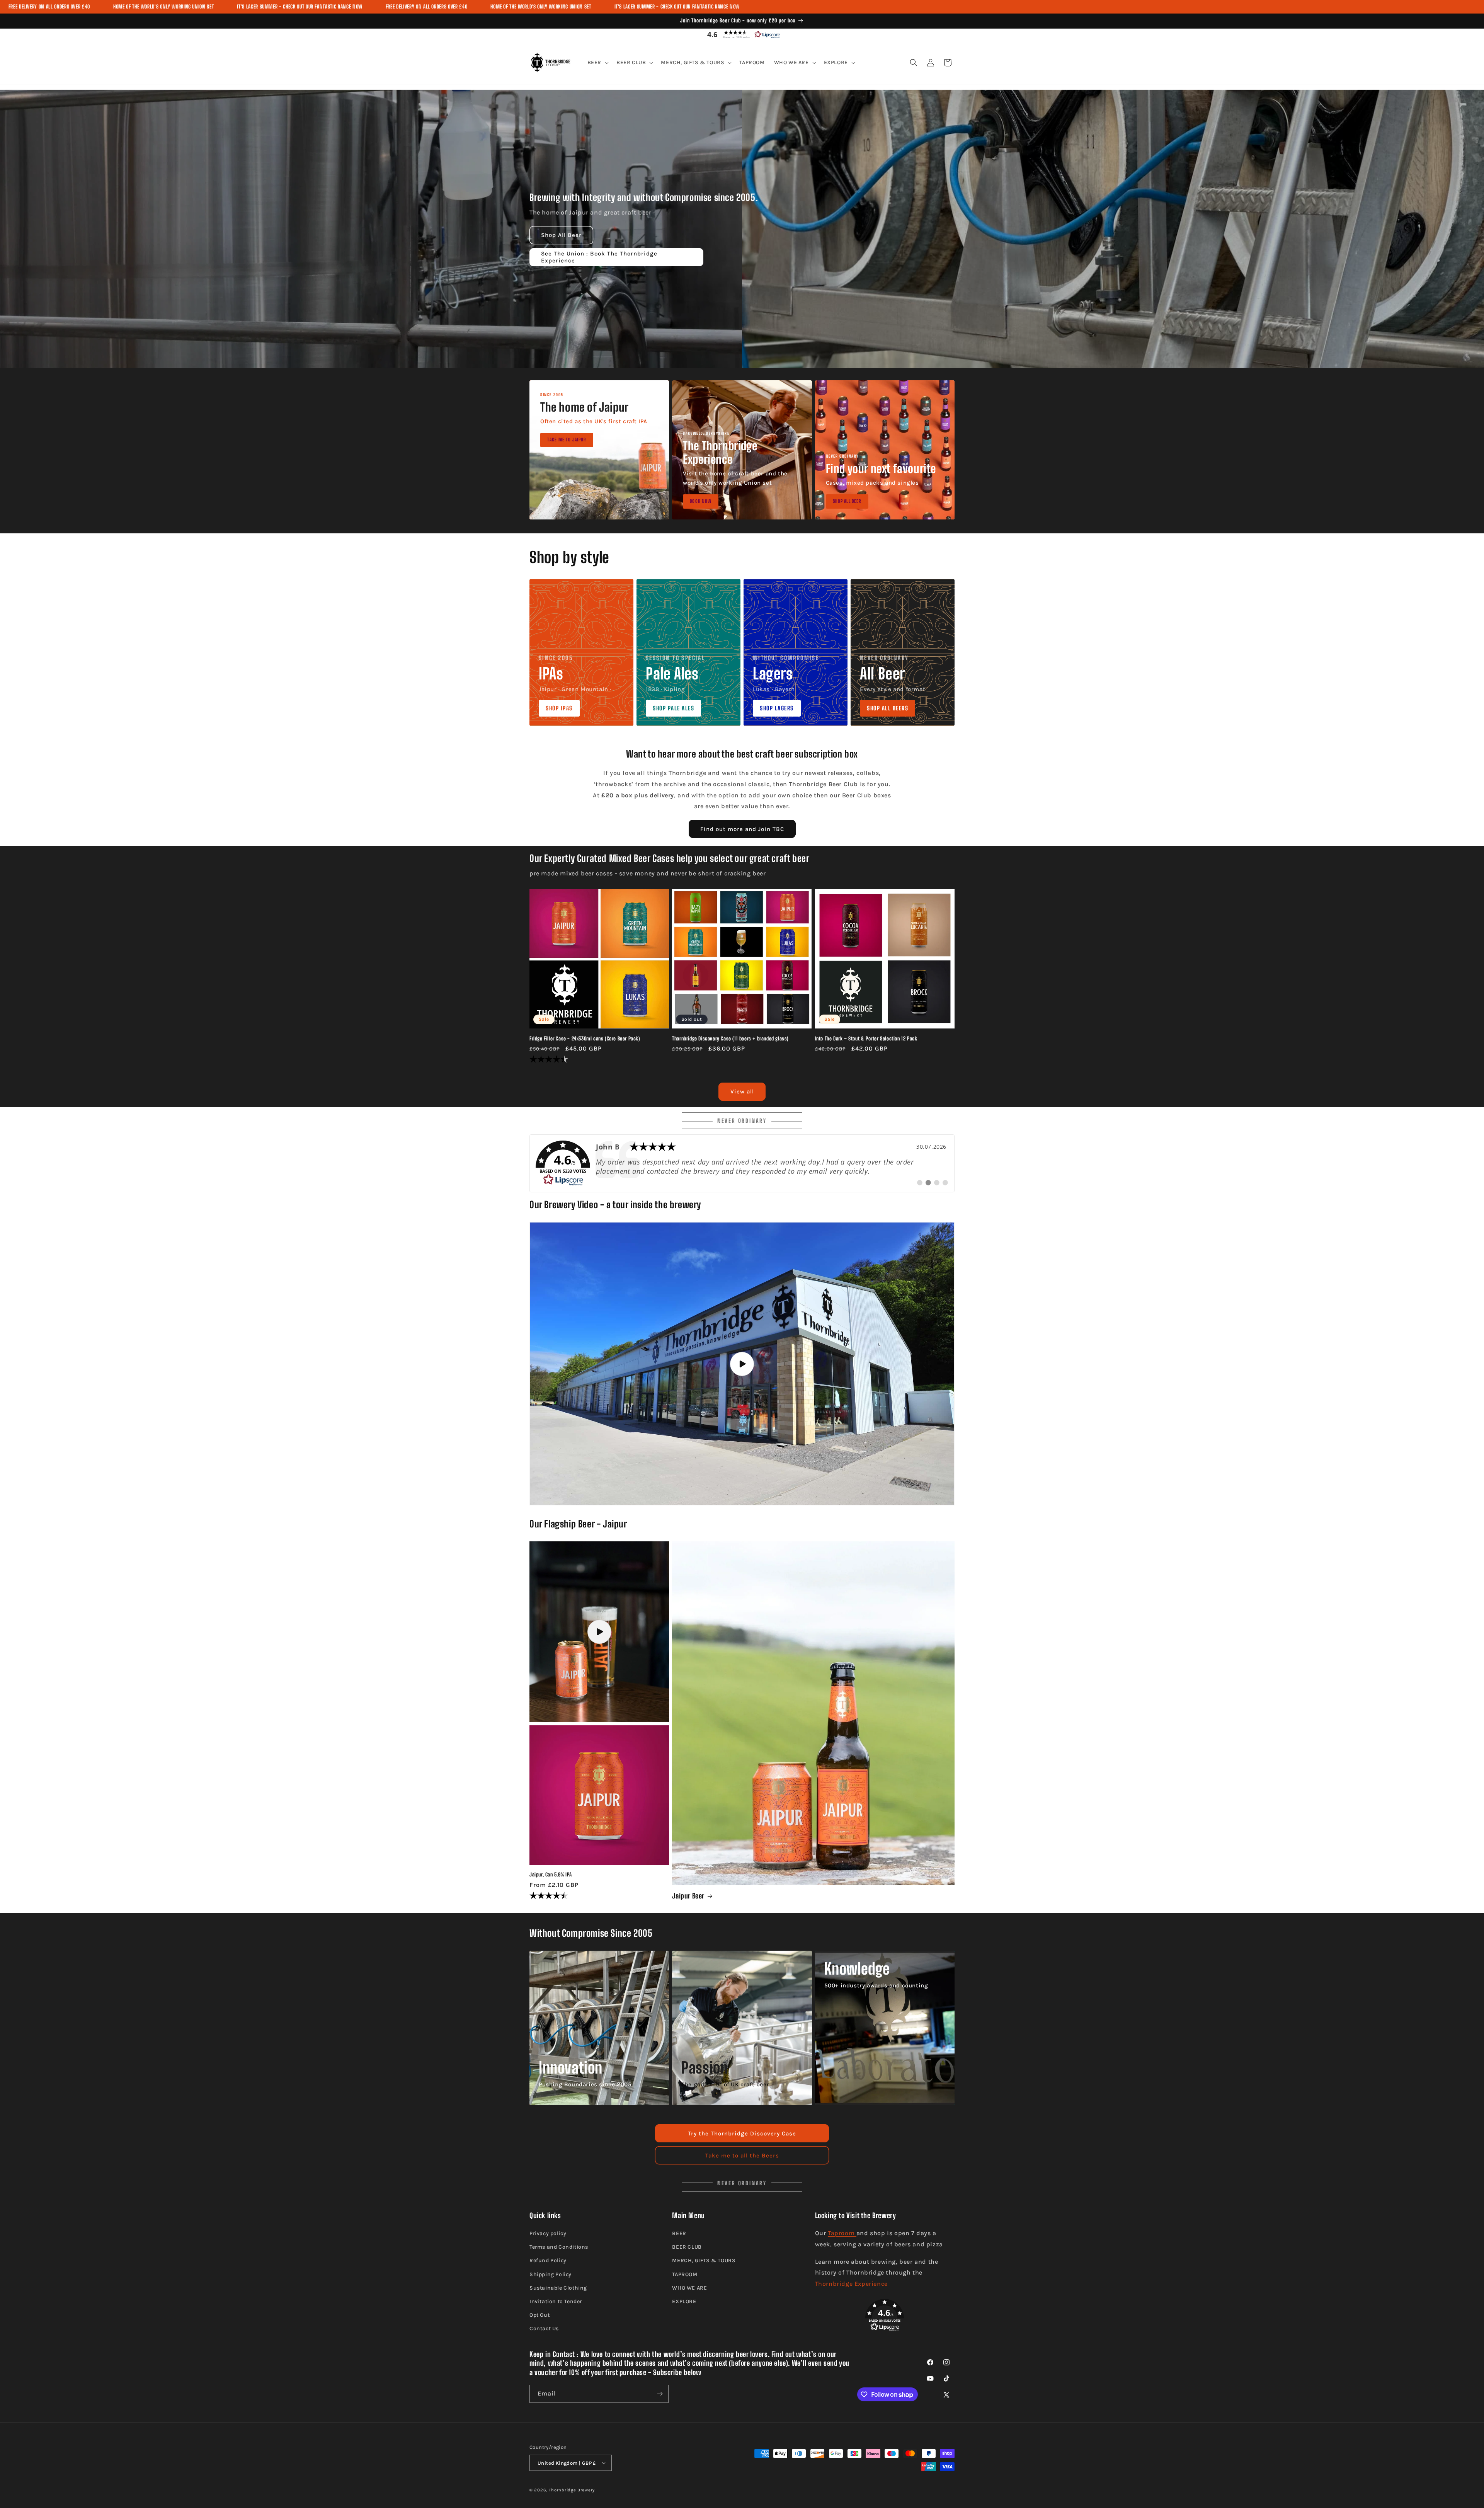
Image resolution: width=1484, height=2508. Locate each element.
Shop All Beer (561, 235)
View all (742, 1091)
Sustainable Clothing (558, 2288)
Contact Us (544, 2328)
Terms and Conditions (559, 2247)
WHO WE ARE (689, 2288)
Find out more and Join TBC (742, 829)
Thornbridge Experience (851, 2284)
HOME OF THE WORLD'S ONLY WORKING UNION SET (163, 7)
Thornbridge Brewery (572, 2490)
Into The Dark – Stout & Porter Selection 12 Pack (866, 1039)
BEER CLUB (687, 2247)
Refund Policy (548, 2260)
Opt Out (539, 2315)
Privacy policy (548, 2233)
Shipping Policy (551, 2274)
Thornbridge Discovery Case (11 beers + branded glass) (730, 1039)
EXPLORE (684, 2301)
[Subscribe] (660, 2394)
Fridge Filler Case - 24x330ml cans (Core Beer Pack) (585, 1039)
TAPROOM (685, 2274)
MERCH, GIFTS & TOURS (704, 2260)
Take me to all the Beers (742, 2156)
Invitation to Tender (556, 2301)
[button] (742, 34)
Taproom (842, 2233)
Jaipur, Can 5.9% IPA (551, 1875)
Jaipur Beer (688, 1896)
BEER (679, 2233)
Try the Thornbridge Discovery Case (742, 2133)
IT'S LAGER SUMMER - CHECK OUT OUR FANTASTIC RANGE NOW (300, 7)
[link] (742, 1163)
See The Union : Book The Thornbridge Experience (599, 257)
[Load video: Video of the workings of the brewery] (742, 1364)
